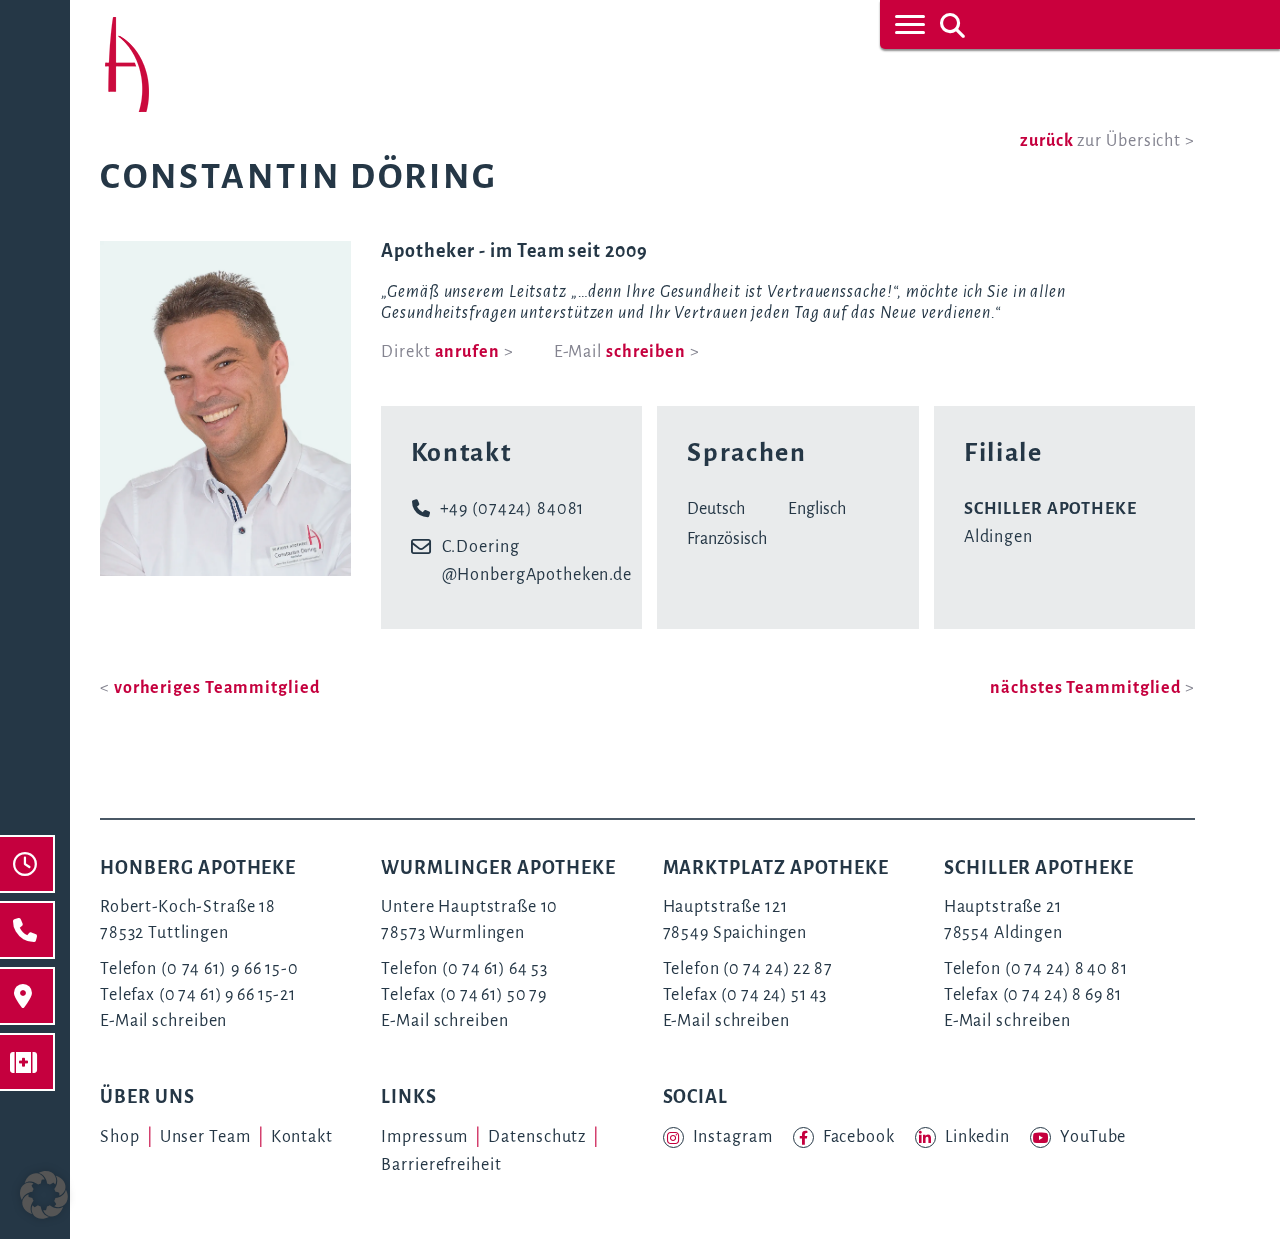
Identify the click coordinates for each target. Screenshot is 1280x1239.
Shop (120, 1137)
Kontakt (302, 1137)
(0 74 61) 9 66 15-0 (230, 969)
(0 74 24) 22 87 (778, 969)
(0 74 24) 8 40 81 (1066, 969)
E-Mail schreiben (163, 1021)
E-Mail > (627, 352)
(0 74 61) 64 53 (495, 969)
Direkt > (447, 352)
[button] (44, 1195)
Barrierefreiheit (441, 1165)
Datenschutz (537, 1137)
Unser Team (205, 1137)
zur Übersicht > (1107, 141)
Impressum (424, 1137)
